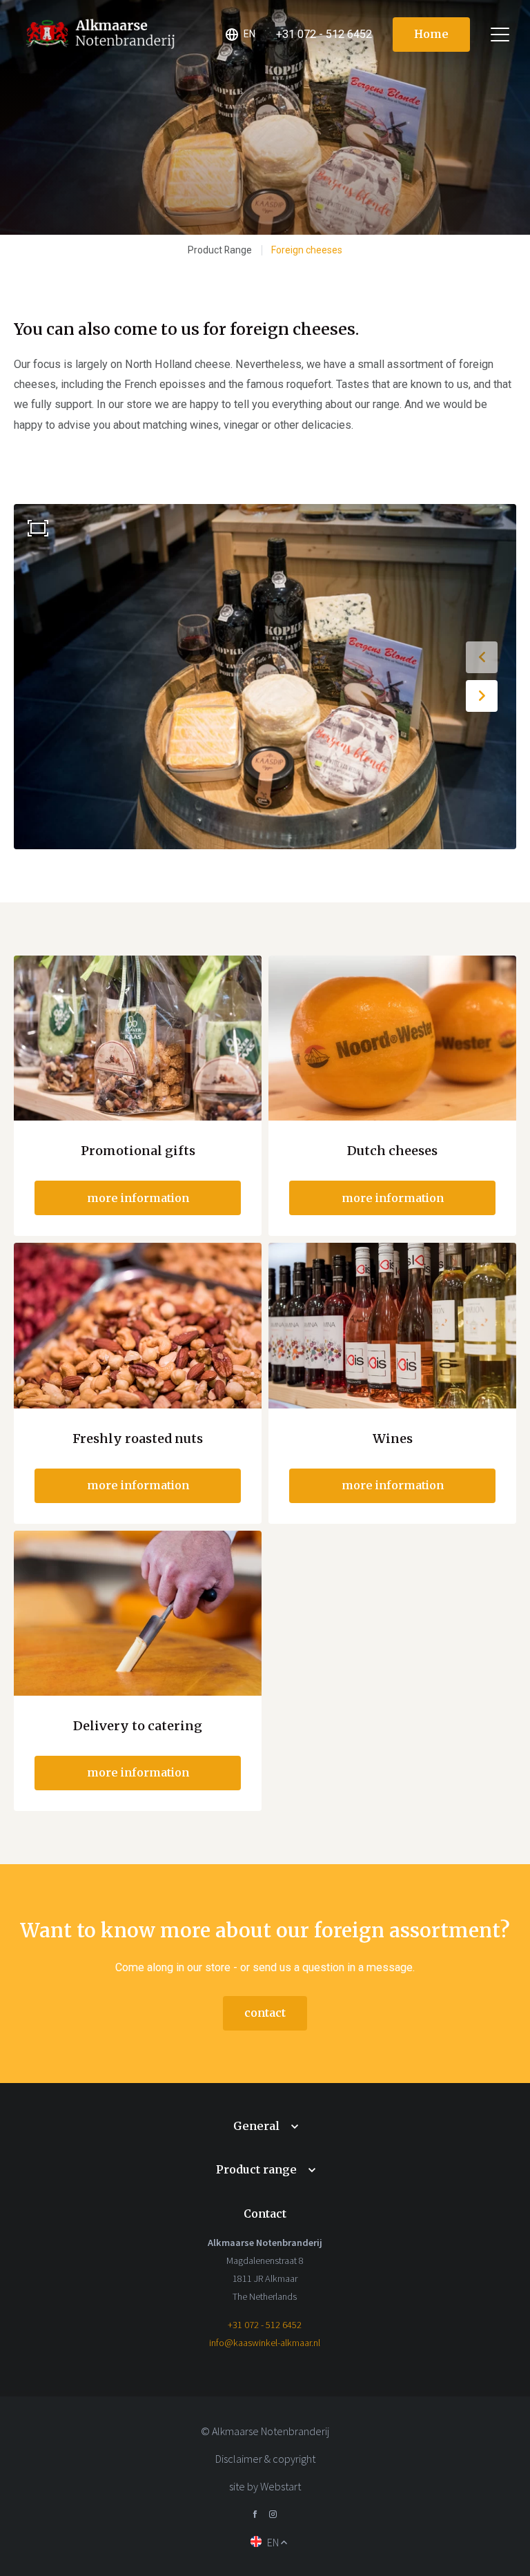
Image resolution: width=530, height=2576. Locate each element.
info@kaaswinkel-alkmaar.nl (265, 2343)
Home (431, 34)
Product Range (220, 250)
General (256, 2126)
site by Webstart (265, 2486)
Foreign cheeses (307, 250)
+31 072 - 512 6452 (265, 2325)
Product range (256, 2169)
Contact (265, 2214)
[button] (482, 657)
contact (265, 2013)
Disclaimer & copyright (265, 2459)
